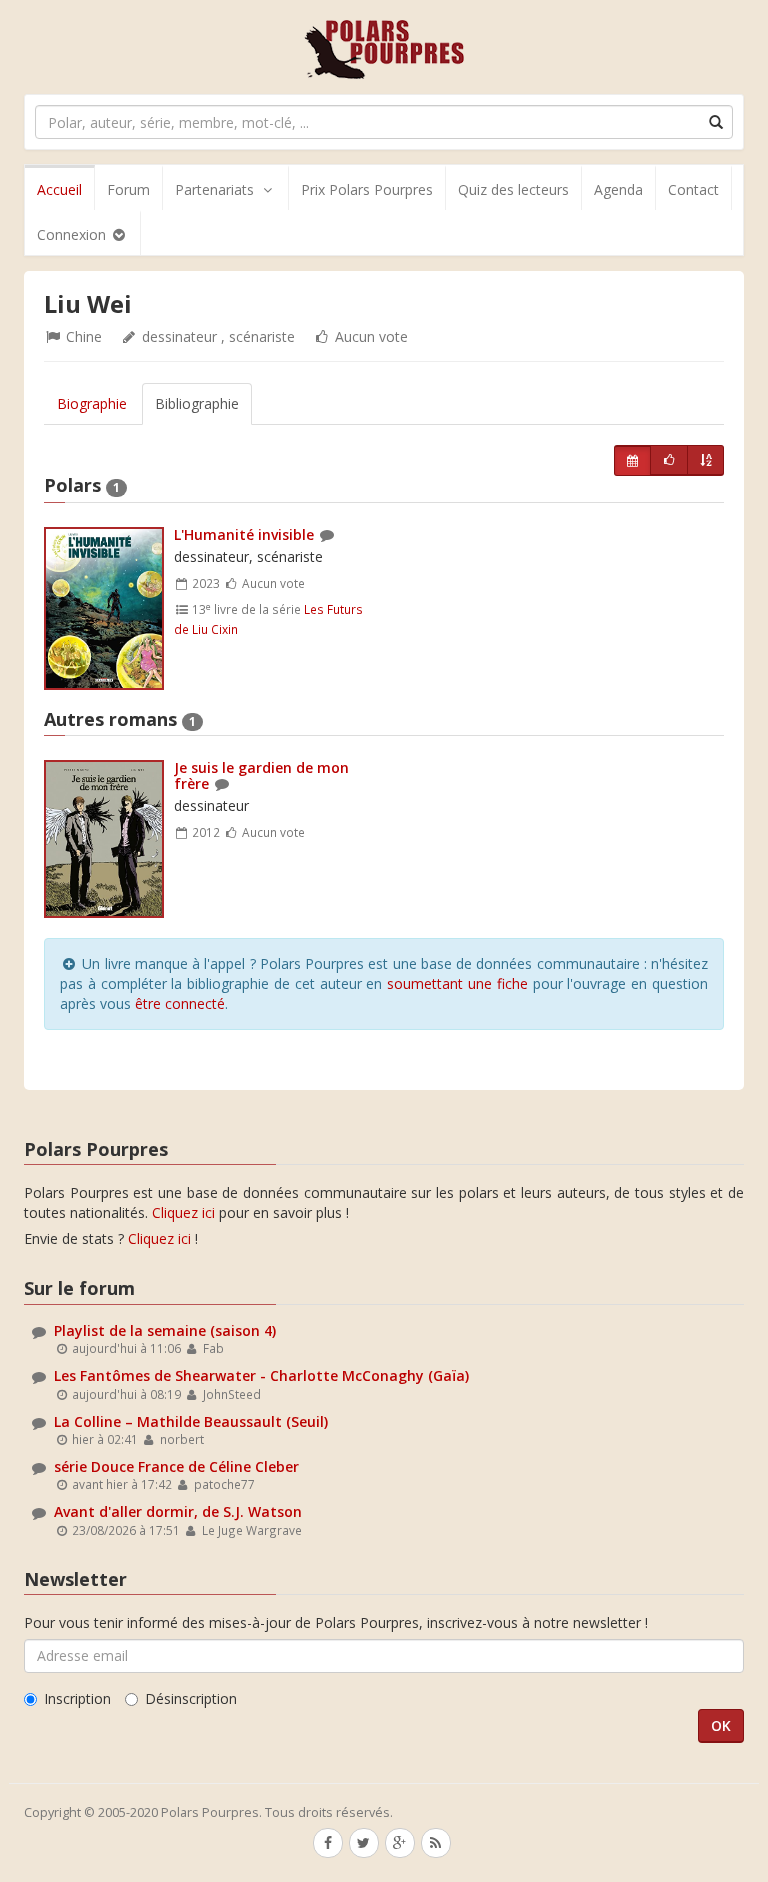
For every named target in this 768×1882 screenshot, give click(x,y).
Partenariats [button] (214, 189)
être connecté (180, 1003)
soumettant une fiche (457, 983)
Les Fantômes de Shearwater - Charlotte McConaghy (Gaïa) (261, 1375)
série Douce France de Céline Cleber (176, 1466)
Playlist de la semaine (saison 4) (165, 1330)
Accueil (59, 189)
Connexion (73, 234)
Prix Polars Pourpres (367, 189)
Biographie (92, 403)
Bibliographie (197, 403)
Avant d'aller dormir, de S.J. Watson (178, 1511)
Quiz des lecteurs (513, 189)
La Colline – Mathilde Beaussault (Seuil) (191, 1421)
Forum (128, 189)
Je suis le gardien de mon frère (261, 775)
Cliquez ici (183, 1212)
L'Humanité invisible (244, 534)
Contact (693, 189)
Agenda (618, 189)
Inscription (77, 1698)
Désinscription (191, 1698)
